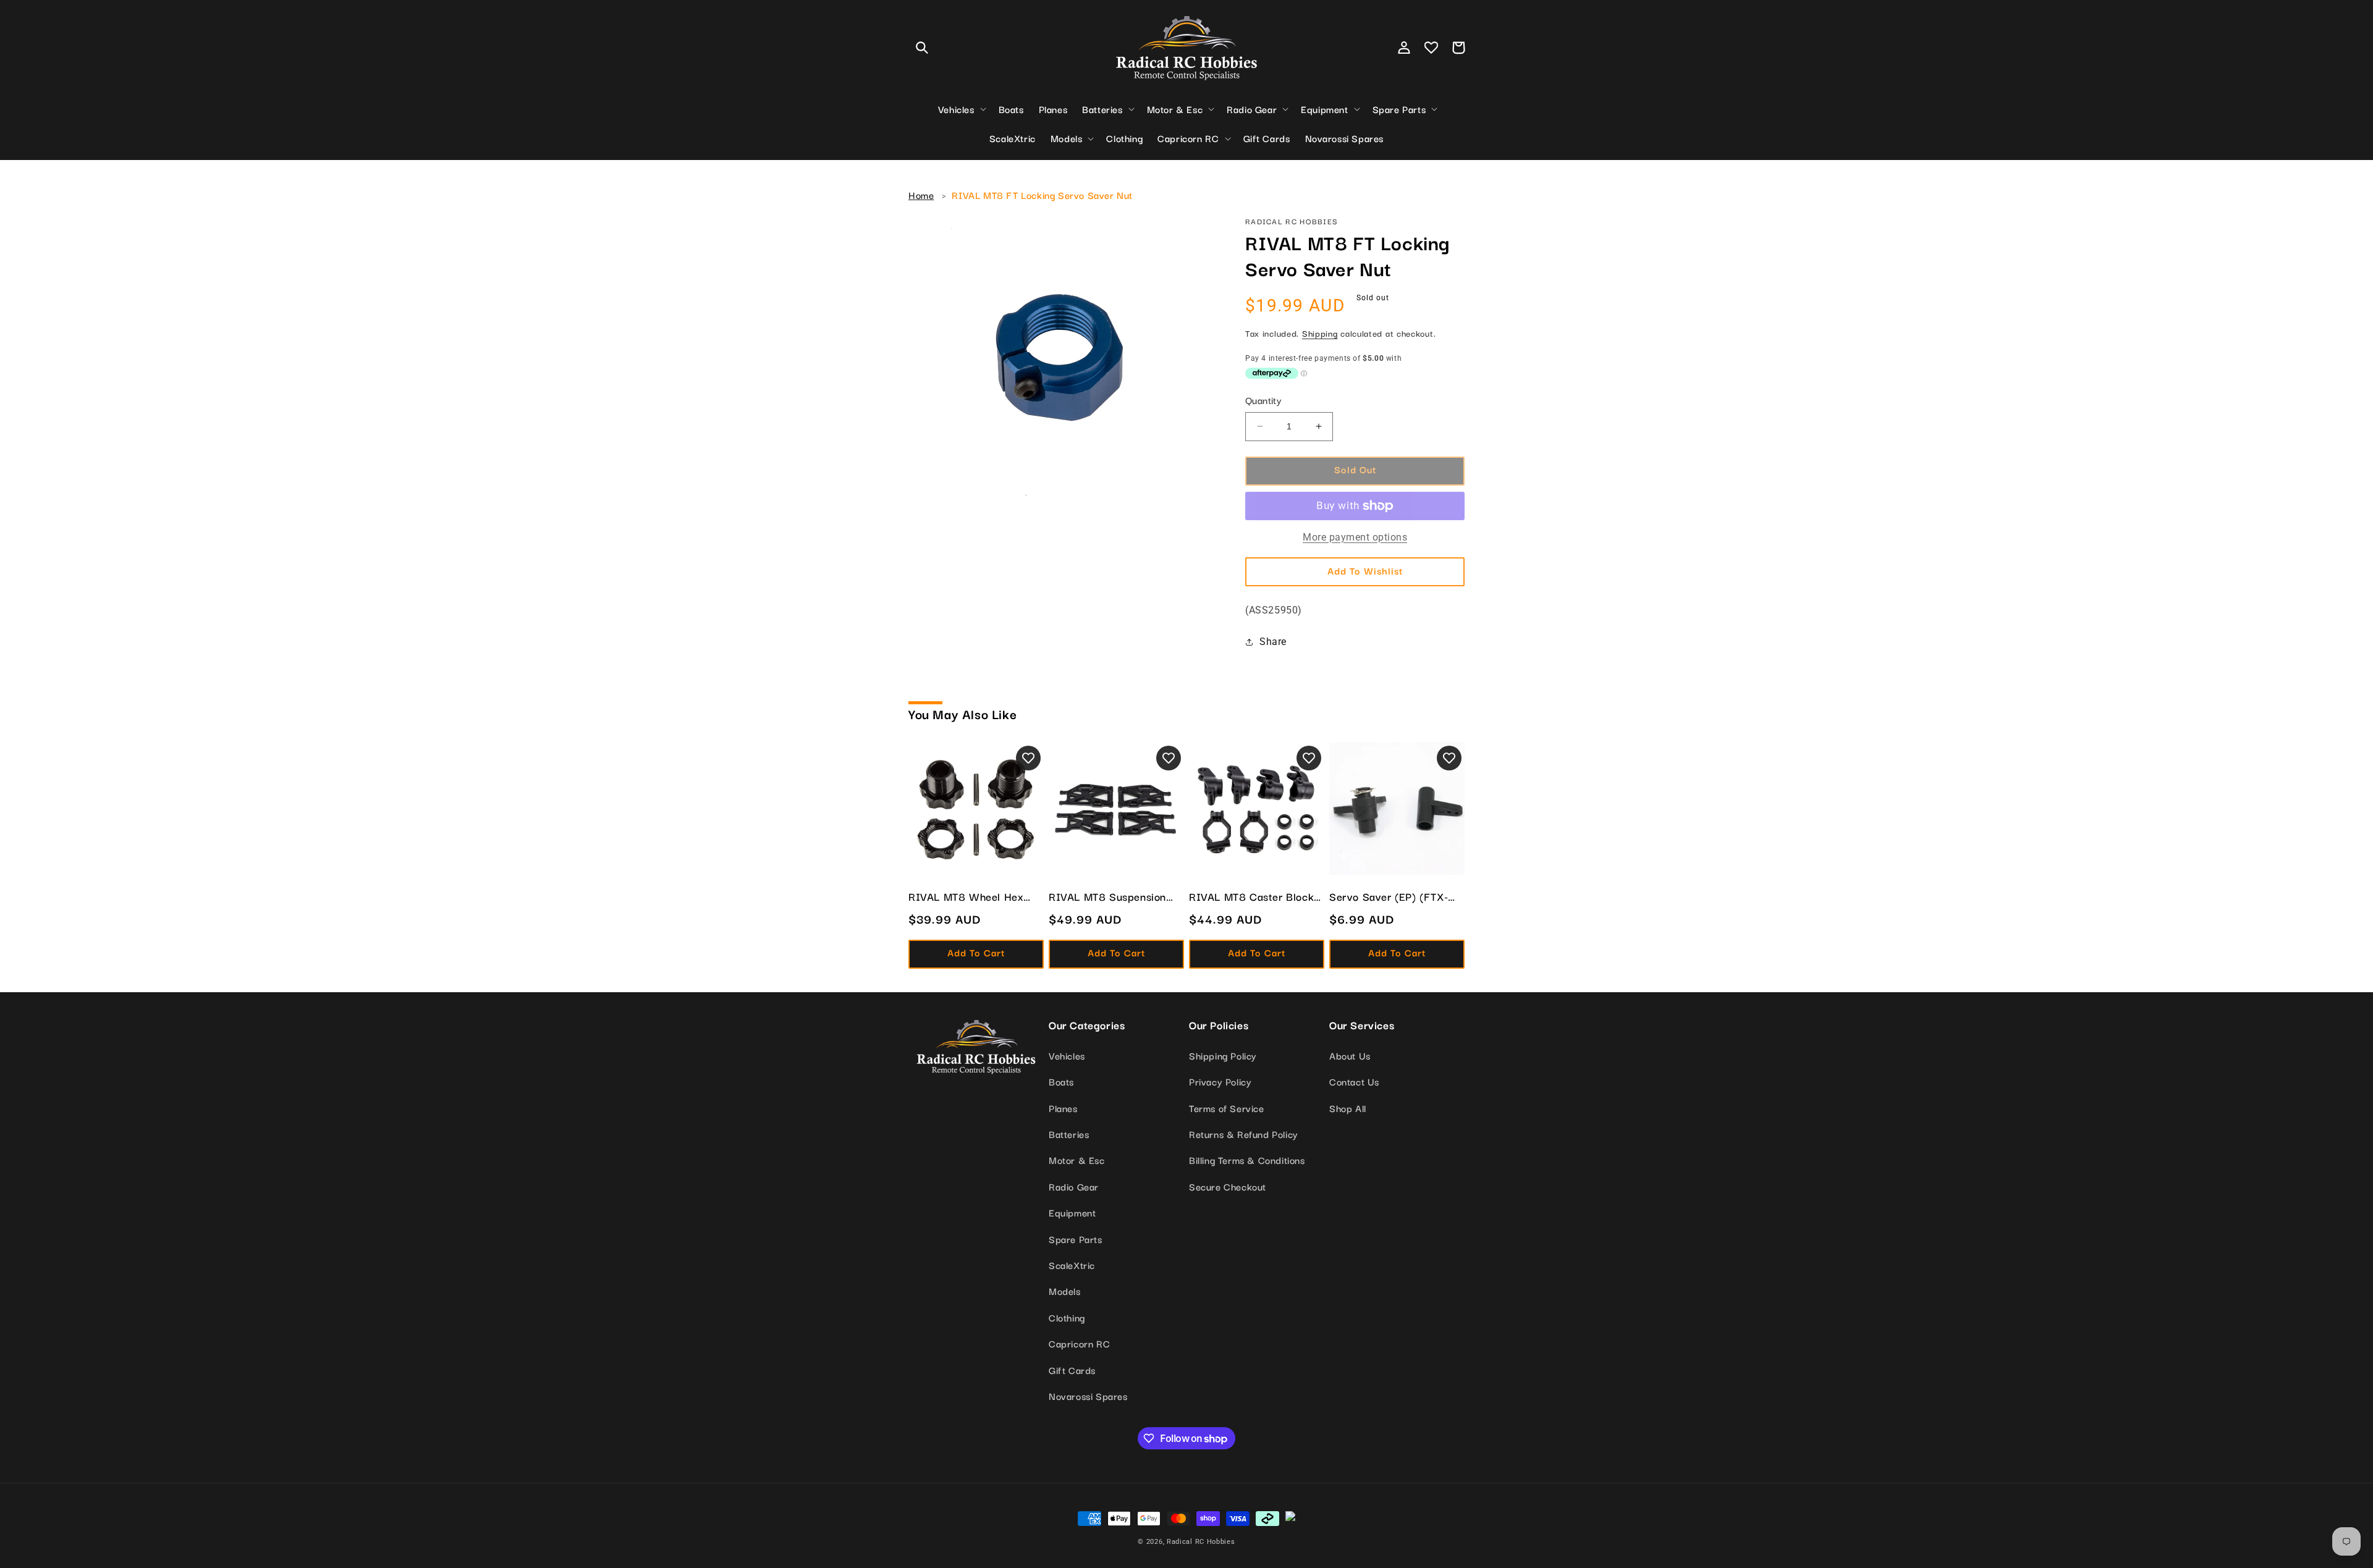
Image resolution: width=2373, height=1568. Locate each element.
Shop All (1348, 1108)
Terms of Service (1227, 1108)
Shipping (1320, 333)
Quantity (1263, 400)
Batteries (1069, 1134)
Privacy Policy (1220, 1081)
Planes (1063, 1108)
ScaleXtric (1072, 1265)
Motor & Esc (1077, 1160)
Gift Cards (1072, 1370)
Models (1065, 1291)
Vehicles (1067, 1055)
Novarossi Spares (1088, 1396)
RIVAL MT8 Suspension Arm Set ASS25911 (1107, 896)
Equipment (1072, 1212)
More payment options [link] (1355, 537)
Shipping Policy (1223, 1055)
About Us (1350, 1055)
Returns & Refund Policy (1244, 1134)
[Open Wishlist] (1431, 48)
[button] (922, 48)
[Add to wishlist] (1028, 758)
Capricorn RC (1079, 1343)
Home (921, 195)
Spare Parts (1076, 1239)
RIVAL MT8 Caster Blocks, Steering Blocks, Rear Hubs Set (1255, 896)
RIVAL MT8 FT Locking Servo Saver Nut (1042, 195)
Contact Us (1354, 1081)
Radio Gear (1074, 1186)
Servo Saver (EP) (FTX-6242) (1389, 896)
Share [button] (1273, 642)
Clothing (1067, 1317)
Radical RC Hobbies (1201, 1542)
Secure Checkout (1228, 1186)
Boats (1061, 1081)
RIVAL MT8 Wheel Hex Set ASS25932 (966, 896)
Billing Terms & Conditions (1247, 1160)
